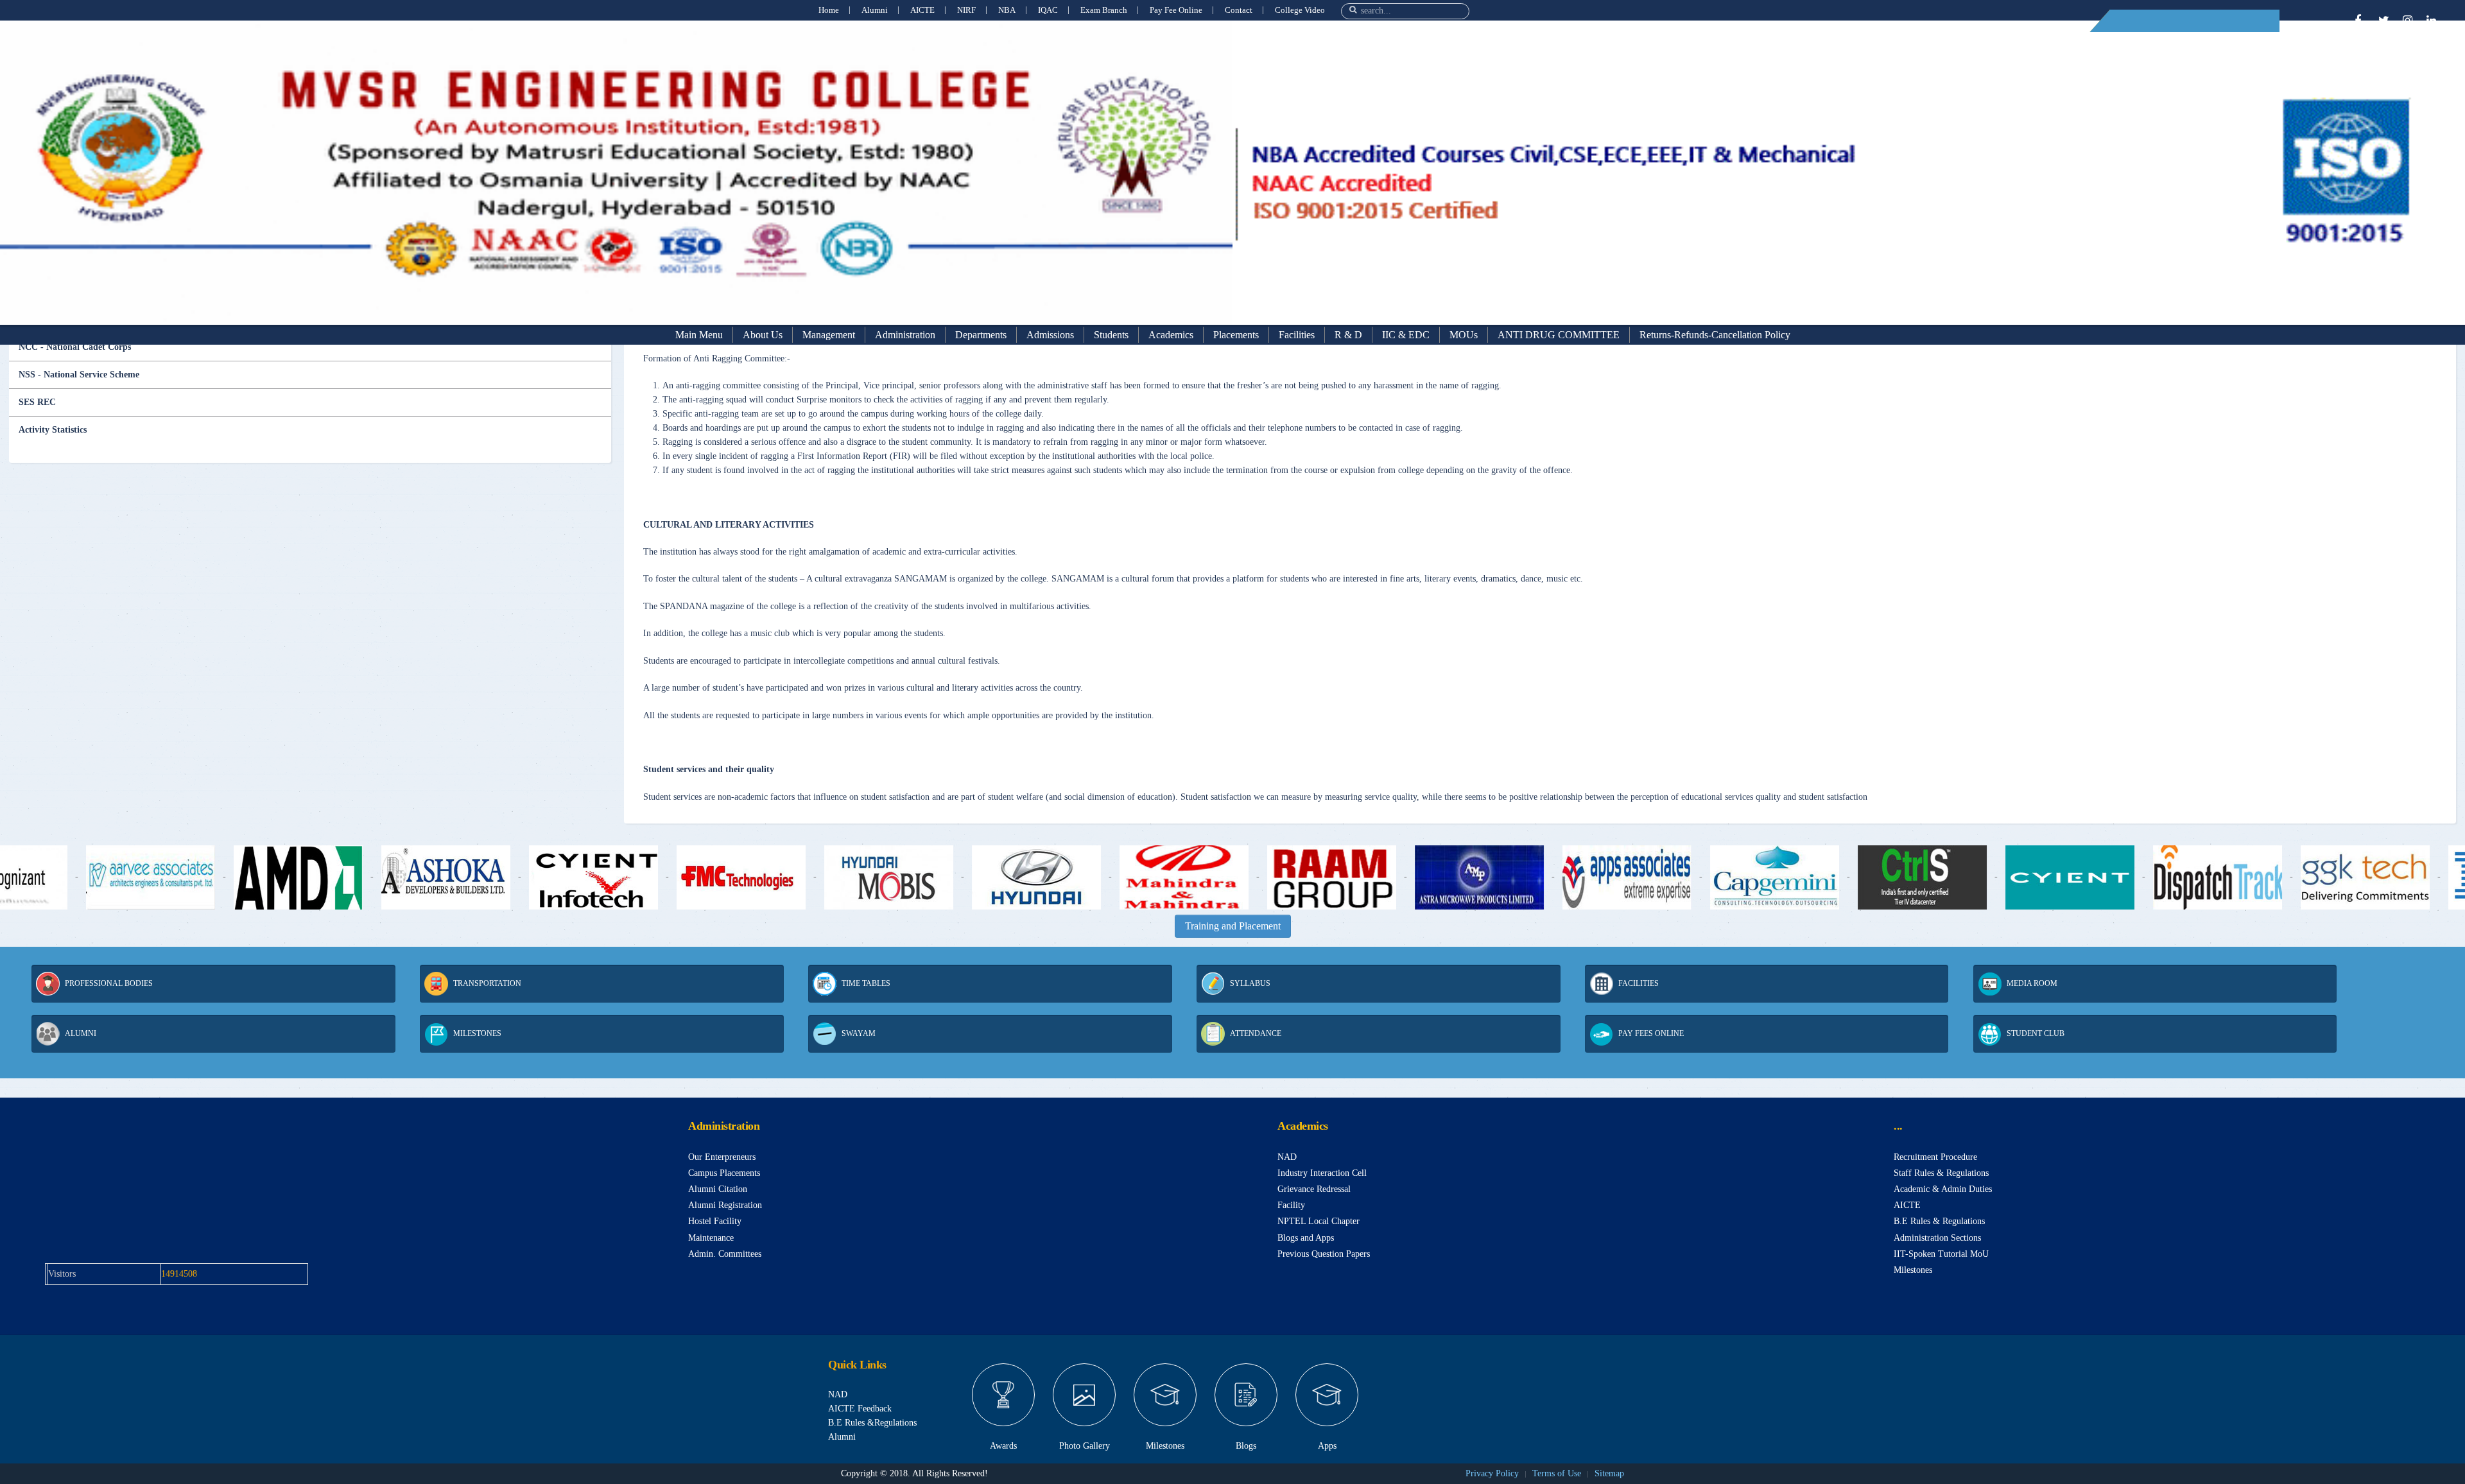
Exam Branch (1104, 10)
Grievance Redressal (1314, 1189)
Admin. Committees (725, 1254)
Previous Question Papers (1324, 1254)
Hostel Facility (715, 1221)
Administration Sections (1937, 1238)
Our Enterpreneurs (722, 1157)
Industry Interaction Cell (1322, 1173)
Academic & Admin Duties (1943, 1189)
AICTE (922, 10)
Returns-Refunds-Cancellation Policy (1715, 335)
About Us (763, 335)
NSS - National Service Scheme (79, 375)
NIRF (966, 10)
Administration (905, 335)
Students (1111, 335)
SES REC (37, 402)
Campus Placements (724, 1173)
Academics (1171, 335)
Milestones (1913, 1270)
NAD (1287, 1157)
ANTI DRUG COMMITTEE (1559, 335)
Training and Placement (1233, 926)
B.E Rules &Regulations (872, 1423)
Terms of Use (1557, 1473)
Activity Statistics (53, 430)
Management (829, 335)
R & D (1348, 335)
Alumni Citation (718, 1189)
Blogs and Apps (1306, 1238)
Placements (1236, 335)
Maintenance (711, 1238)
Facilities (1297, 335)
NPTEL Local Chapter (1319, 1221)
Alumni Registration (725, 1205)
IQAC (1048, 10)
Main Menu (699, 335)
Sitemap (1609, 1473)
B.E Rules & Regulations (1939, 1221)
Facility (1291, 1205)
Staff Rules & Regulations (1941, 1173)
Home (829, 10)
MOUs (1464, 335)
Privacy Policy (1492, 1473)
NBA (1007, 10)
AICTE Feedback (860, 1409)
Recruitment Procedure (1935, 1157)
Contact (1239, 10)
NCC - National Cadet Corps (75, 347)
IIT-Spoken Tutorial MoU (1941, 1254)
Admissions (1050, 335)
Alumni (875, 10)
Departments (981, 335)
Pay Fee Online (1176, 10)
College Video (1300, 10)
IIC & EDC (1406, 335)
